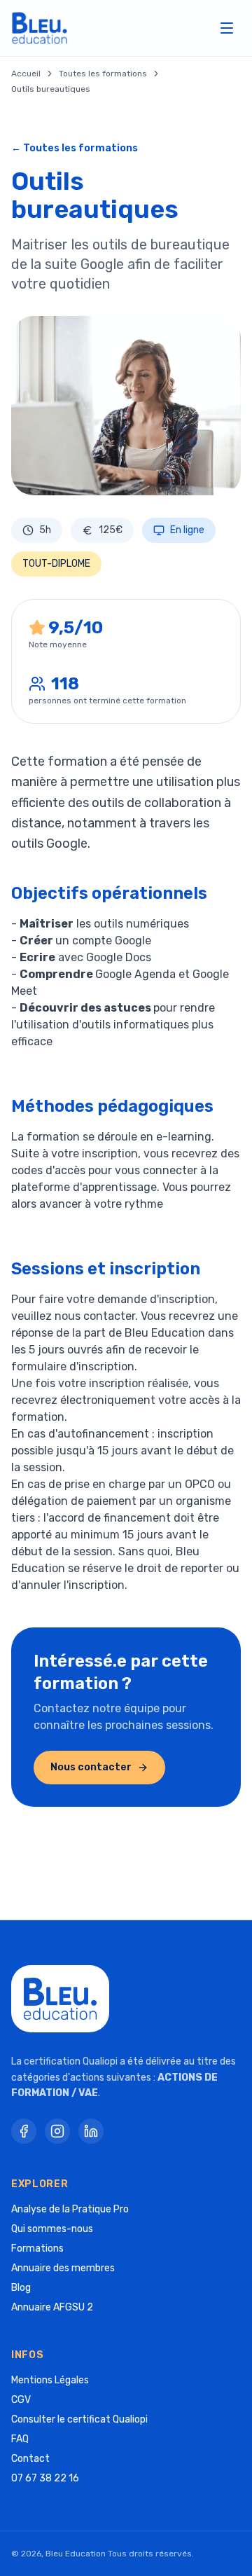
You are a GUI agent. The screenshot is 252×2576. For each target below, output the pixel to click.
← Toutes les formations (75, 148)
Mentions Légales (50, 2380)
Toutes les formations (103, 74)
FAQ (20, 2439)
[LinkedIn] (91, 2131)
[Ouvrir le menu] (227, 28)
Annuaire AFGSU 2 (52, 2307)
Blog (21, 2288)
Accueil (26, 74)
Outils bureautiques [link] (51, 89)
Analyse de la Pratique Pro (70, 2209)
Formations (37, 2248)
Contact (30, 2459)
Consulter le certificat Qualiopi (79, 2419)
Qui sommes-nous (52, 2229)
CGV (21, 2400)
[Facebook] (24, 2131)
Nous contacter (91, 1767)
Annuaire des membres (63, 2268)
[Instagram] (57, 2131)
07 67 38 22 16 (45, 2478)
